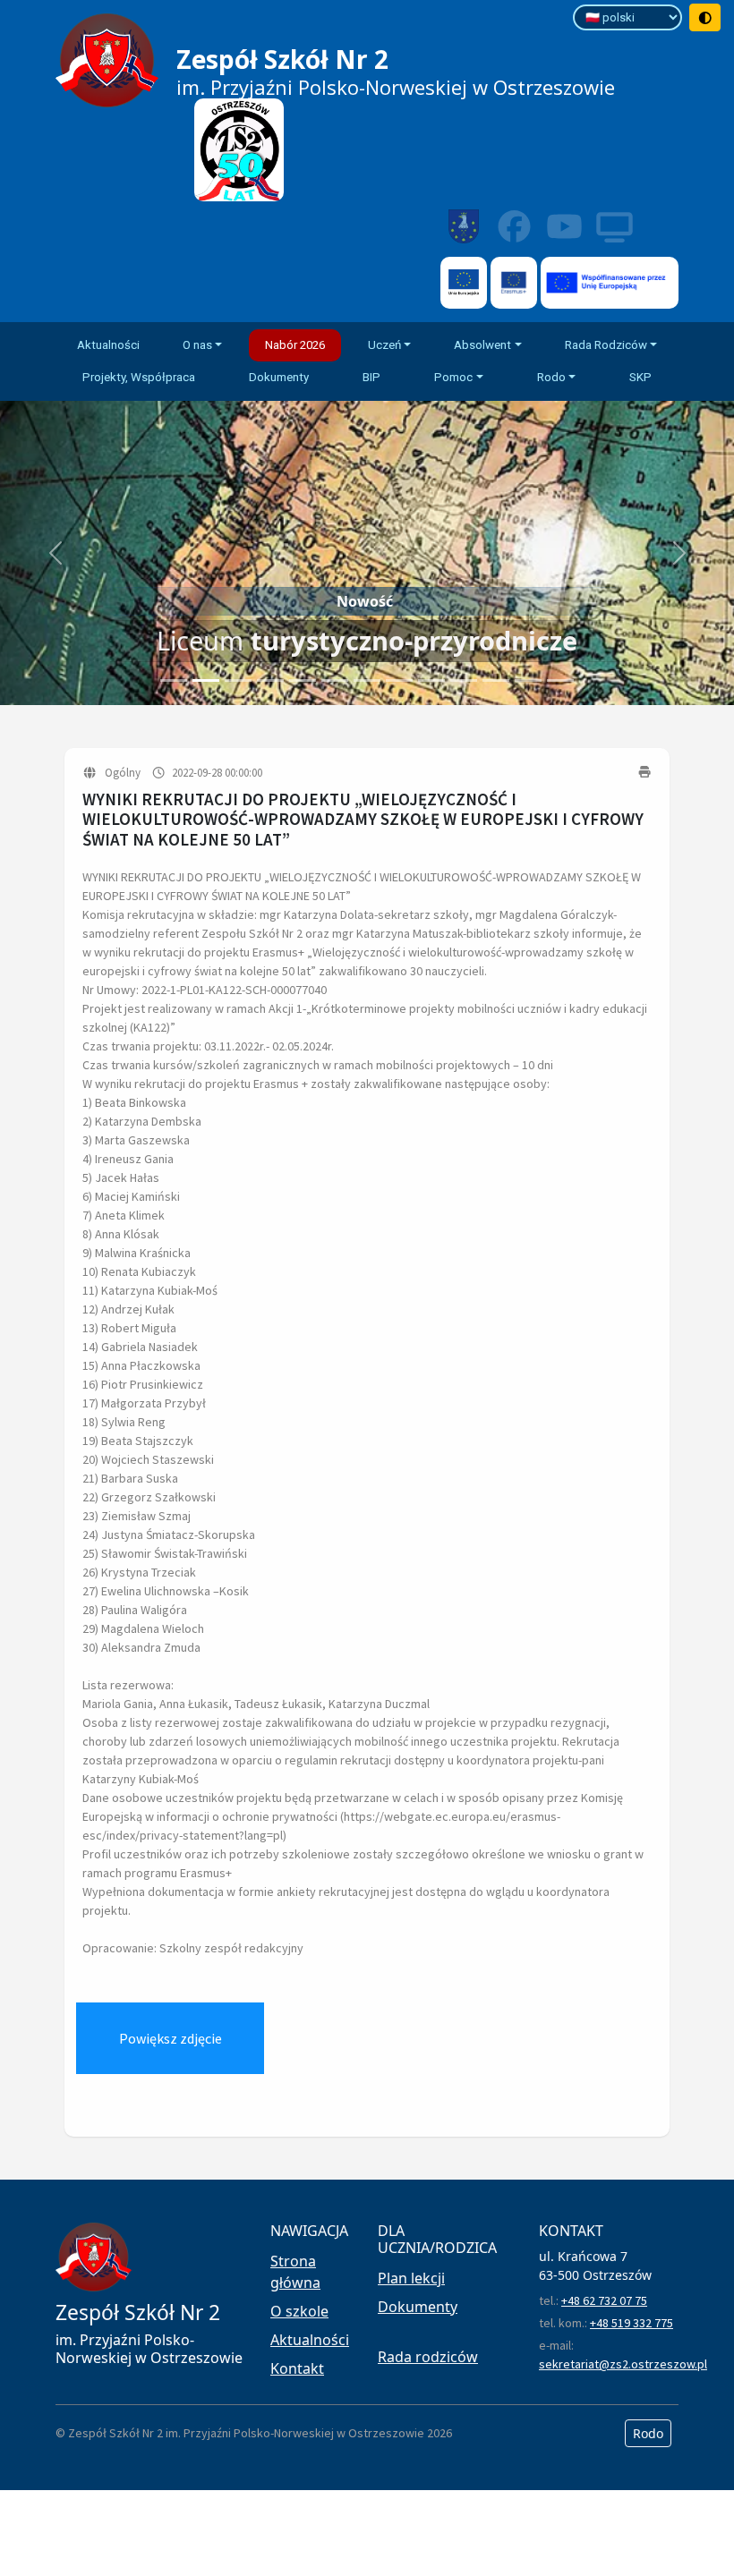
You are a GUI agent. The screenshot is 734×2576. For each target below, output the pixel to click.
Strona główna (295, 2272)
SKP (640, 377)
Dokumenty (279, 377)
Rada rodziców (428, 2357)
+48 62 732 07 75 (604, 2300)
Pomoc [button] (453, 377)
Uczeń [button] (384, 345)
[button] (55, 553)
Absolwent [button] (482, 345)
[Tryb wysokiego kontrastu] (705, 17)
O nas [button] (197, 345)
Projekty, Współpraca (139, 377)
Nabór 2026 (295, 345)
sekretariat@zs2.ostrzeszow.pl (623, 2364)
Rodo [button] (551, 377)
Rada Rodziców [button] (606, 345)
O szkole (299, 2311)
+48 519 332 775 (632, 2323)
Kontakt (297, 2368)
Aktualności (108, 345)
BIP (371, 377)
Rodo (648, 2433)
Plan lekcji (411, 2278)
